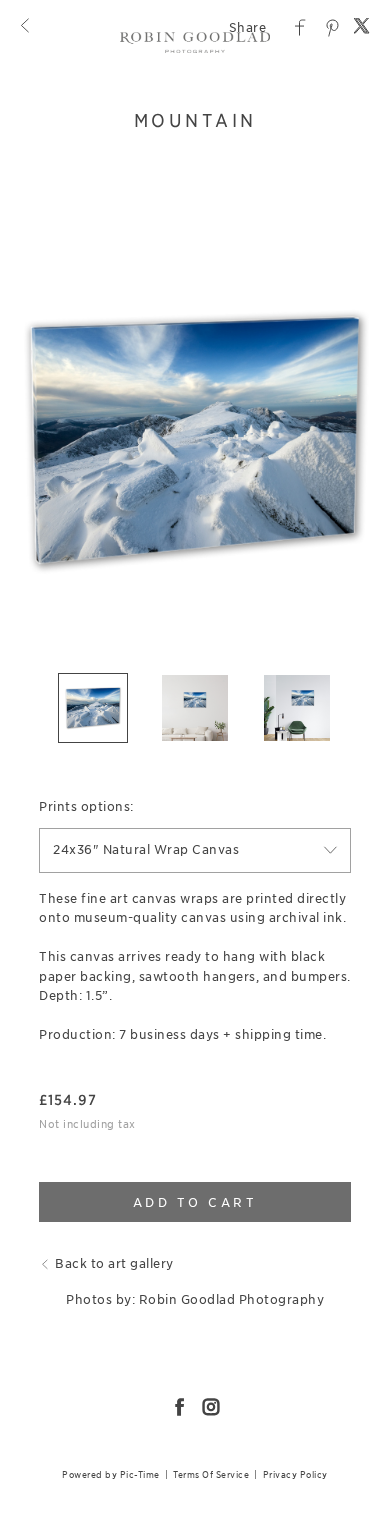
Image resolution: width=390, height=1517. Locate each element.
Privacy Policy (295, 1474)
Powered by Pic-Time (111, 1474)
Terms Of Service (211, 1474)
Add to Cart (195, 1202)
